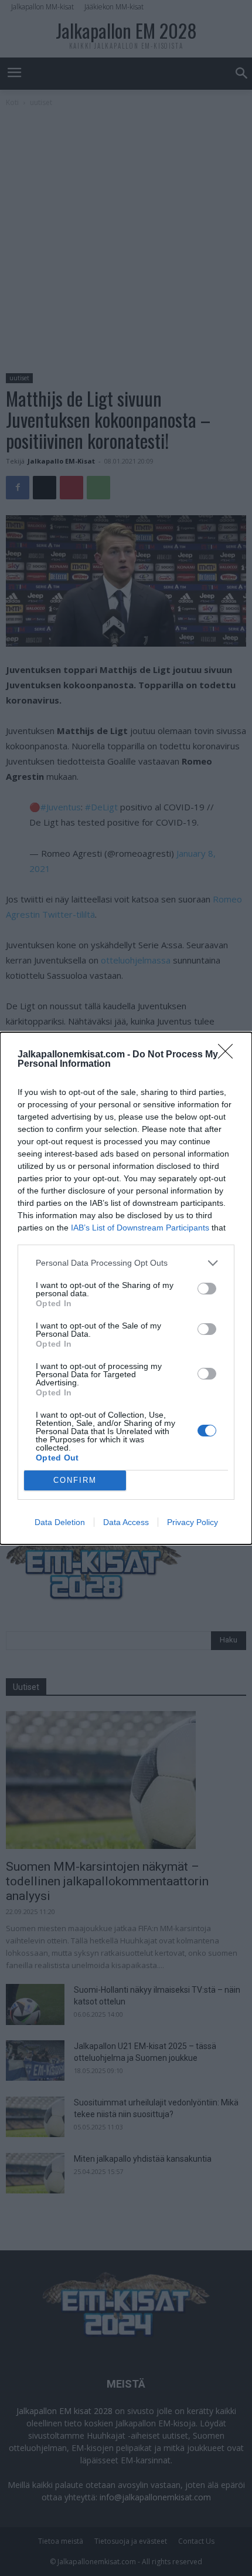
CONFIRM (75, 1480)
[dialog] (126, 1288)
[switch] (207, 1289)
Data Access (126, 1522)
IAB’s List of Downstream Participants (140, 1228)
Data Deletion (60, 1522)
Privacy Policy (193, 1522)
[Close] (229, 1055)
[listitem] (126, 1263)
